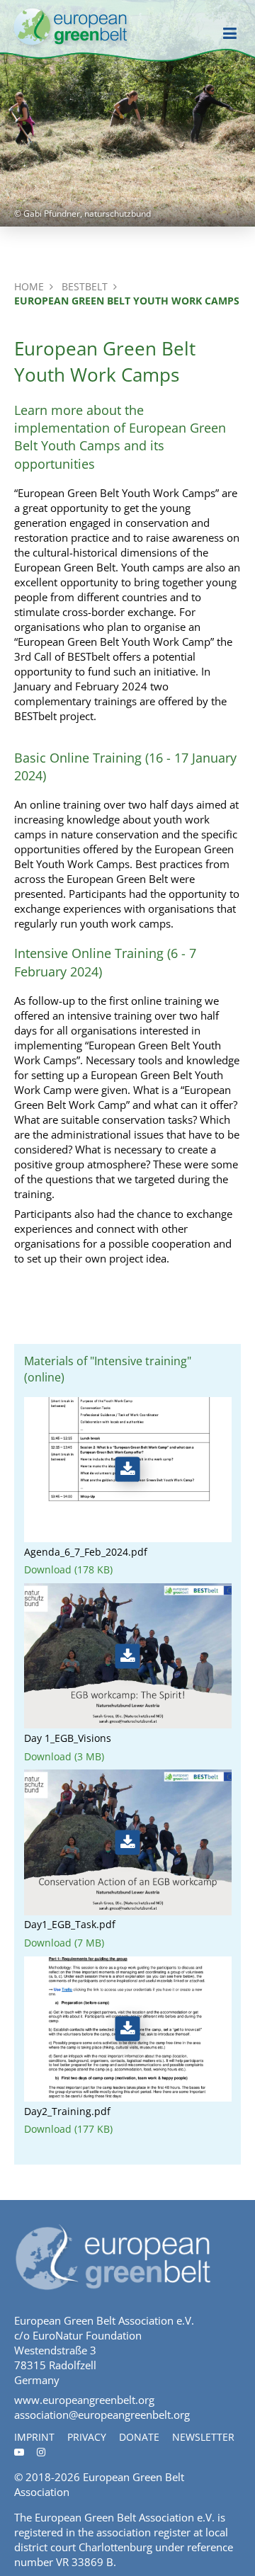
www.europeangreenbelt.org (84, 2400)
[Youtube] (19, 2452)
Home (29, 286)
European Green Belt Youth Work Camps (127, 301)
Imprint (34, 2437)
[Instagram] (41, 2452)
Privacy (87, 2437)
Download (68, 1570)
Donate (139, 2437)
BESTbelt (85, 286)
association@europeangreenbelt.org (102, 2415)
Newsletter (203, 2437)
